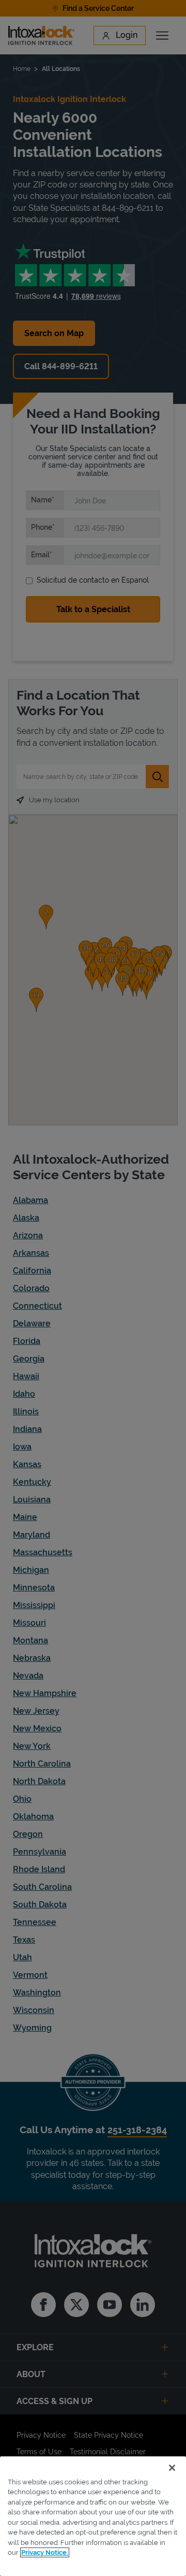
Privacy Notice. (45, 2552)
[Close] (172, 2468)
